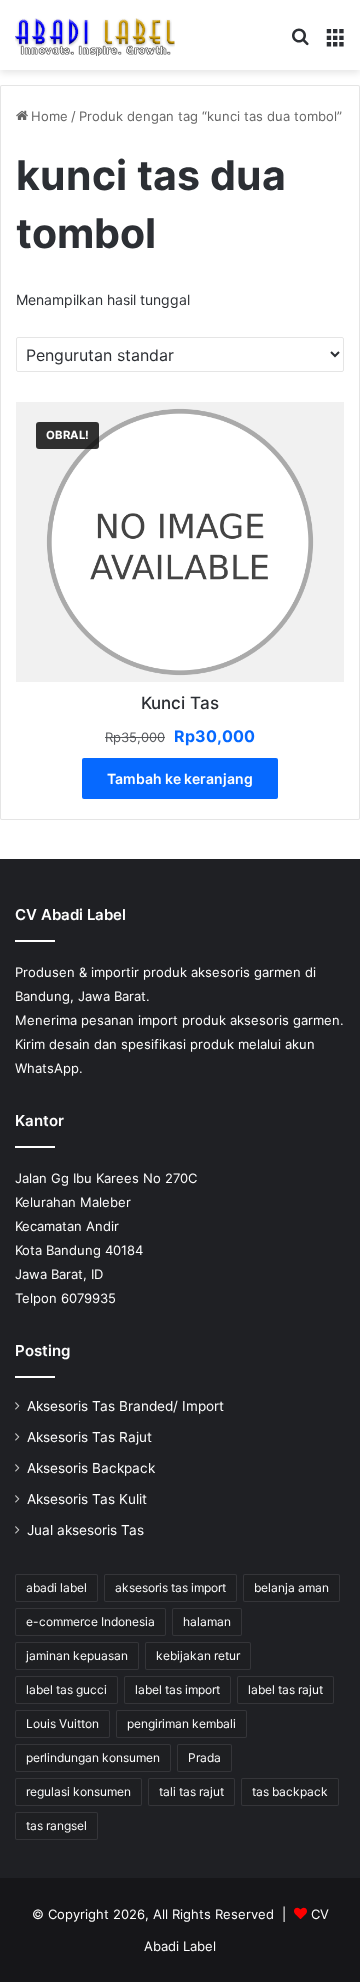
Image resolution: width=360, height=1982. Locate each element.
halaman (207, 1621)
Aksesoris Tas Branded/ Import (125, 1406)
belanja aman (291, 1587)
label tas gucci (66, 1689)
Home (49, 116)
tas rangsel (56, 1825)
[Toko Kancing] (95, 35)
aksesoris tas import (170, 1587)
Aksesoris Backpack (91, 1468)
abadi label (56, 1587)
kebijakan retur (198, 1655)
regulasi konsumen (78, 1791)
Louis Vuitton (62, 1723)
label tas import (177, 1689)
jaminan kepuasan (77, 1655)
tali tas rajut (191, 1791)
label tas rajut (285, 1689)
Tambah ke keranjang (180, 778)
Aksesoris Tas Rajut (89, 1437)
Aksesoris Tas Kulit (87, 1499)
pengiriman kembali (181, 1723)
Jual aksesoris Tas (85, 1530)
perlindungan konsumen (93, 1757)
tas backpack (290, 1791)
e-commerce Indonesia (90, 1621)
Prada (204, 1757)
